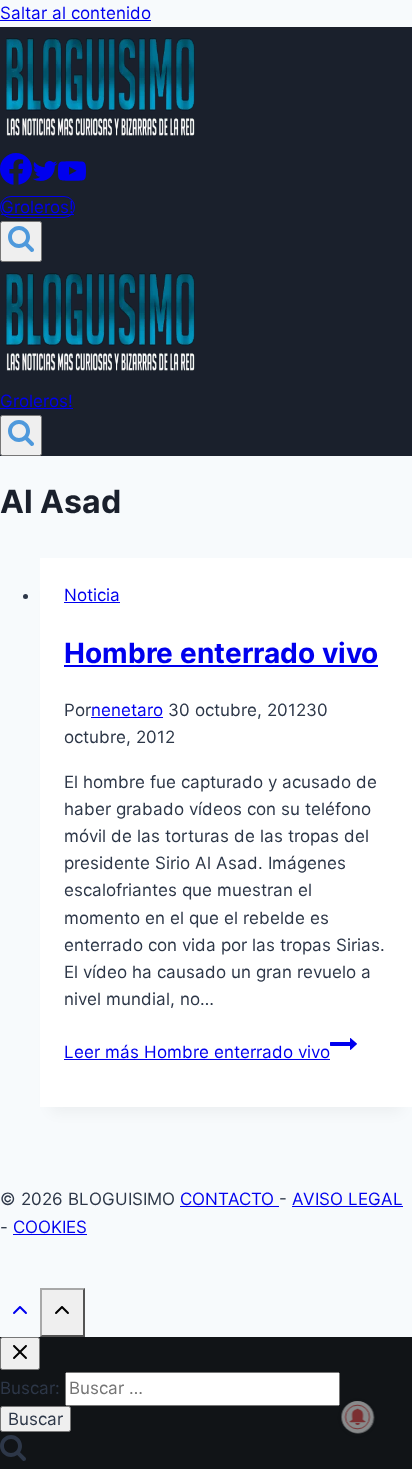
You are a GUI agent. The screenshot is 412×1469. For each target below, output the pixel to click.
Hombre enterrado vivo (221, 653)
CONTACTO (229, 1199)
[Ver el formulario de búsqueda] (21, 241)
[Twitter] (45, 179)
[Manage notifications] (358, 1417)
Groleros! (37, 207)
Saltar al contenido (75, 13)
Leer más (197, 1052)
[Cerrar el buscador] (20, 1353)
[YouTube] (72, 179)
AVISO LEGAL (347, 1199)
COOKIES (50, 1227)
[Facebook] (16, 179)
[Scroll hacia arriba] (20, 1314)
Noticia (92, 595)
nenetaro (127, 710)
